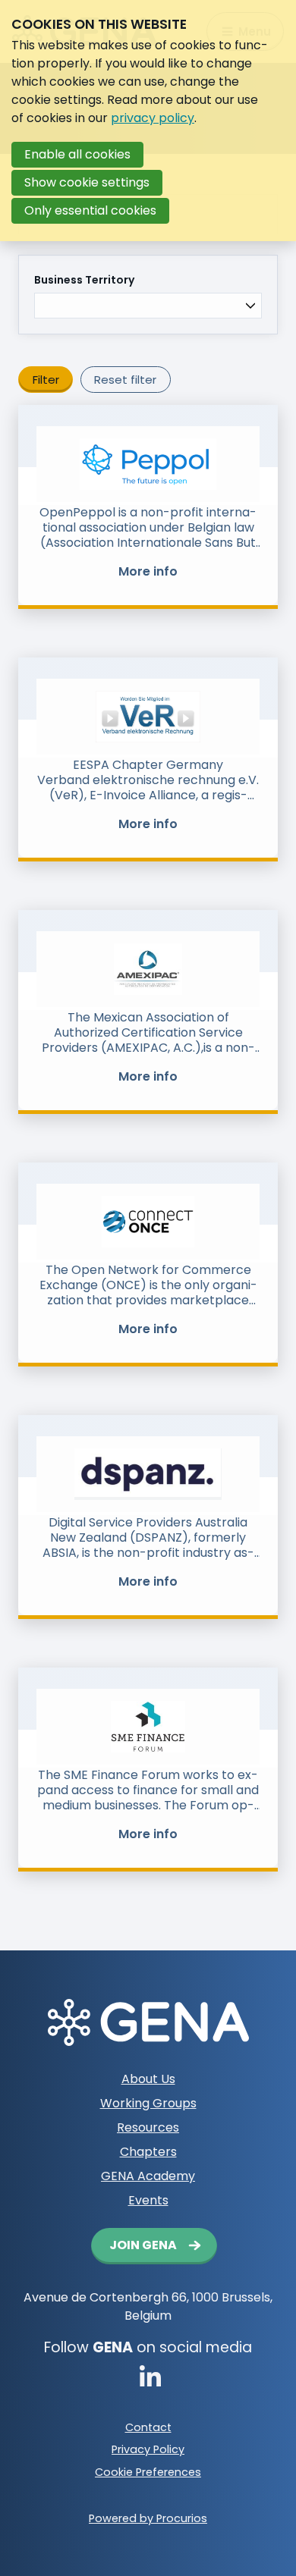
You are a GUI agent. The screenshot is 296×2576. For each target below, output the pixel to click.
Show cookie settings (87, 182)
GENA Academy (148, 2176)
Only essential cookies (90, 210)
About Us (148, 2079)
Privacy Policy (148, 2449)
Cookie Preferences (148, 2472)
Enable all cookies (77, 154)
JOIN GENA (143, 2245)
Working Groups (148, 2103)
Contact (148, 2427)
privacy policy (153, 118)
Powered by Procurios (148, 2518)
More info (148, 571)
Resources (148, 2127)
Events (148, 2200)
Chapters (148, 2152)
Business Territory (84, 280)
